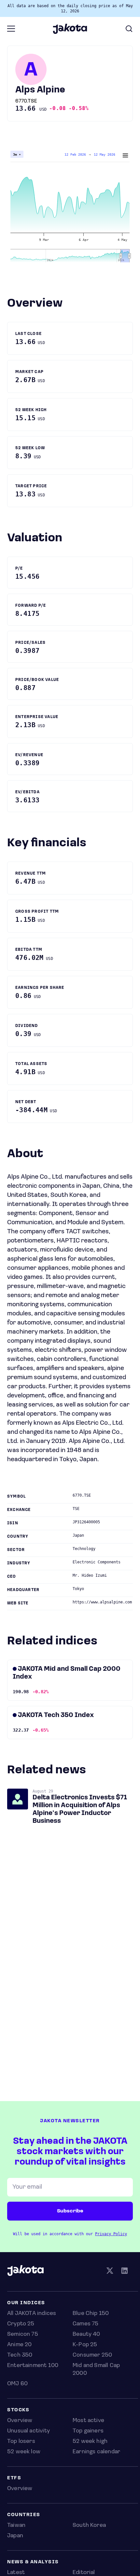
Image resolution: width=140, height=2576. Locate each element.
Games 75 (85, 2324)
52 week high (90, 2442)
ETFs (14, 2478)
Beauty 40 (86, 2334)
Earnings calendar (96, 2452)
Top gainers (88, 2431)
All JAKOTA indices (32, 2314)
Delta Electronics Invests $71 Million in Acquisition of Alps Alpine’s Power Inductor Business (80, 1809)
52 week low (24, 2452)
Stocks (18, 2410)
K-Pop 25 (85, 2345)
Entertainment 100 (33, 2366)
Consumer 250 (92, 2355)
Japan (15, 2536)
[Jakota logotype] (70, 32)
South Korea (89, 2526)
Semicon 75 (23, 2334)
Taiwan (16, 2526)
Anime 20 (19, 2345)
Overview (20, 2421)
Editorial (84, 2573)
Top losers (21, 2442)
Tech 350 (20, 2355)
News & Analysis (33, 2562)
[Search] (129, 29)
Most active (88, 2421)
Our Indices (26, 2303)
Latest (16, 2573)
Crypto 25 (21, 2324)
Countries (24, 2515)
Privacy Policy (111, 2234)
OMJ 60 (17, 2384)
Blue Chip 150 (91, 2314)
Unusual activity (28, 2431)
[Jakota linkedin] (124, 2272)
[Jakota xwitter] (110, 2272)
